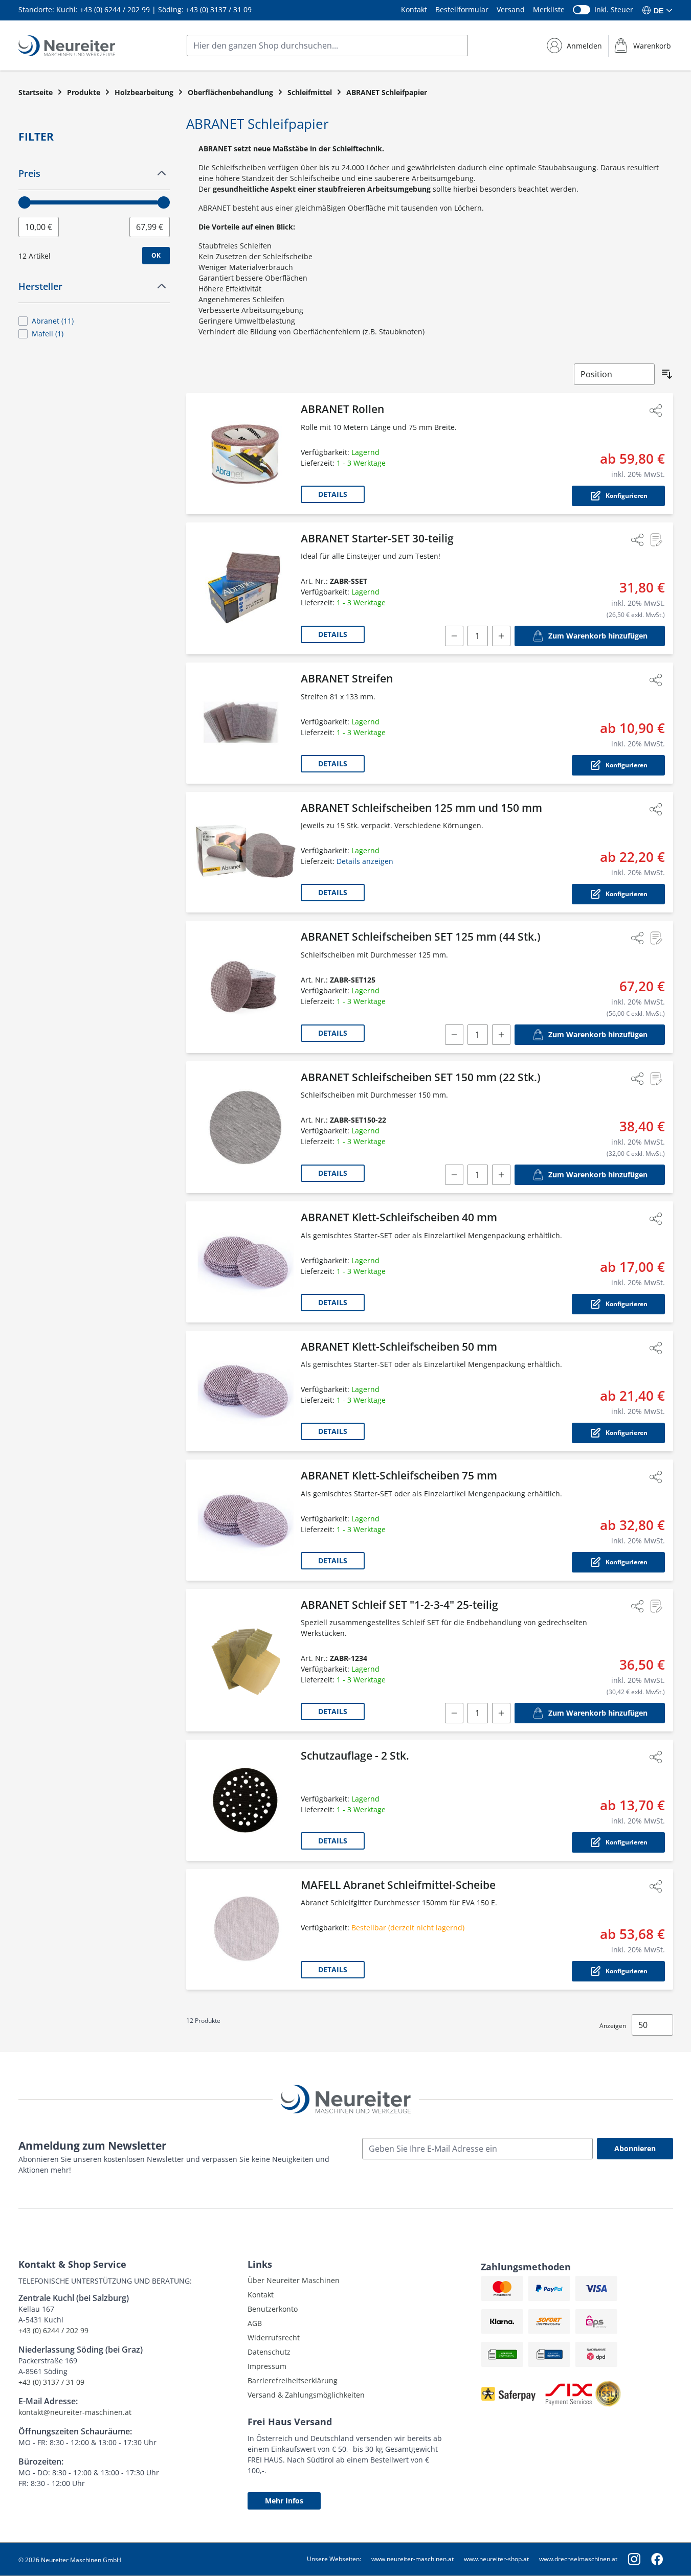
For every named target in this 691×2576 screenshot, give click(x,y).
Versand (511, 9)
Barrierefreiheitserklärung (293, 2380)
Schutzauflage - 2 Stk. (355, 1756)
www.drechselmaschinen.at (578, 2559)
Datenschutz (269, 2352)
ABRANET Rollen (342, 409)
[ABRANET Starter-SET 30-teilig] (246, 589)
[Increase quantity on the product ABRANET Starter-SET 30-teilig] (501, 636)
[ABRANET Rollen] (246, 454)
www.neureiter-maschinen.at (413, 2559)
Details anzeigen (365, 861)
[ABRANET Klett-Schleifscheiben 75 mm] (246, 1520)
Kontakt (414, 9)
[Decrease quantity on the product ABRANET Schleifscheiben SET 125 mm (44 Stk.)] (454, 1035)
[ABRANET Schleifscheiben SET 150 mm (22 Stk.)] (246, 1127)
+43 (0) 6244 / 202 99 (115, 9)
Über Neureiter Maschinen (294, 2280)
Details (333, 494)
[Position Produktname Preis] (614, 374)
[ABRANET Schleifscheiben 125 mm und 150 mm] (246, 852)
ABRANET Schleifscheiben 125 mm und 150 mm (421, 808)
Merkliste (549, 9)
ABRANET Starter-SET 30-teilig (377, 538)
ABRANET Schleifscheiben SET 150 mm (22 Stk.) (421, 1077)
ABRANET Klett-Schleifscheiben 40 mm (399, 1217)
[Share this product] (656, 411)
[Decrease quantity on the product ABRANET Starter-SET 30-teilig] (454, 636)
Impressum (267, 2366)
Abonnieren (635, 2148)
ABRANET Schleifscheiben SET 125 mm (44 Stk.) (421, 937)
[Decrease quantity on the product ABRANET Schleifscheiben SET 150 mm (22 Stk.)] (454, 1175)
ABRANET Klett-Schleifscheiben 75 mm (399, 1475)
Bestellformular (462, 9)
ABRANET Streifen (347, 678)
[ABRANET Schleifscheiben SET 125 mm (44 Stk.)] (246, 987)
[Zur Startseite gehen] (67, 46)
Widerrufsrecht (274, 2338)
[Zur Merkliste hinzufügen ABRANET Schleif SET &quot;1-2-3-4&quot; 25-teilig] (656, 1606)
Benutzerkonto (273, 2309)
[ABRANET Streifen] (246, 723)
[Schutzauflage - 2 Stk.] (246, 1800)
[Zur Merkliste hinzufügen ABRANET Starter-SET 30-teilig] (656, 540)
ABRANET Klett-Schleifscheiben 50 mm (399, 1347)
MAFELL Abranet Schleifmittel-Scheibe (398, 1885)
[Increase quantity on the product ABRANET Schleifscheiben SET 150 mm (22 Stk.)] (501, 1175)
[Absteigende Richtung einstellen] (667, 374)
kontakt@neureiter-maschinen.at (75, 2412)
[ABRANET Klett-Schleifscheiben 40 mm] (246, 1262)
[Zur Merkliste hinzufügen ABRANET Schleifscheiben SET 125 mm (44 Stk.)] (656, 938)
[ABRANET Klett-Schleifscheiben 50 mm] (246, 1391)
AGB (255, 2323)
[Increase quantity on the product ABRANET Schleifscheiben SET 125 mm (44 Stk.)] (501, 1035)
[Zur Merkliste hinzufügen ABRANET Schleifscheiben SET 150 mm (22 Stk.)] (656, 1079)
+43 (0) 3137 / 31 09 (219, 9)
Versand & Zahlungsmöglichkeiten (306, 2395)
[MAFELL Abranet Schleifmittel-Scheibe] (246, 1930)
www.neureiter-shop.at (496, 2559)
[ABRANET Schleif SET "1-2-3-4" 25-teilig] (246, 1660)
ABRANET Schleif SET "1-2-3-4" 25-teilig (399, 1605)
